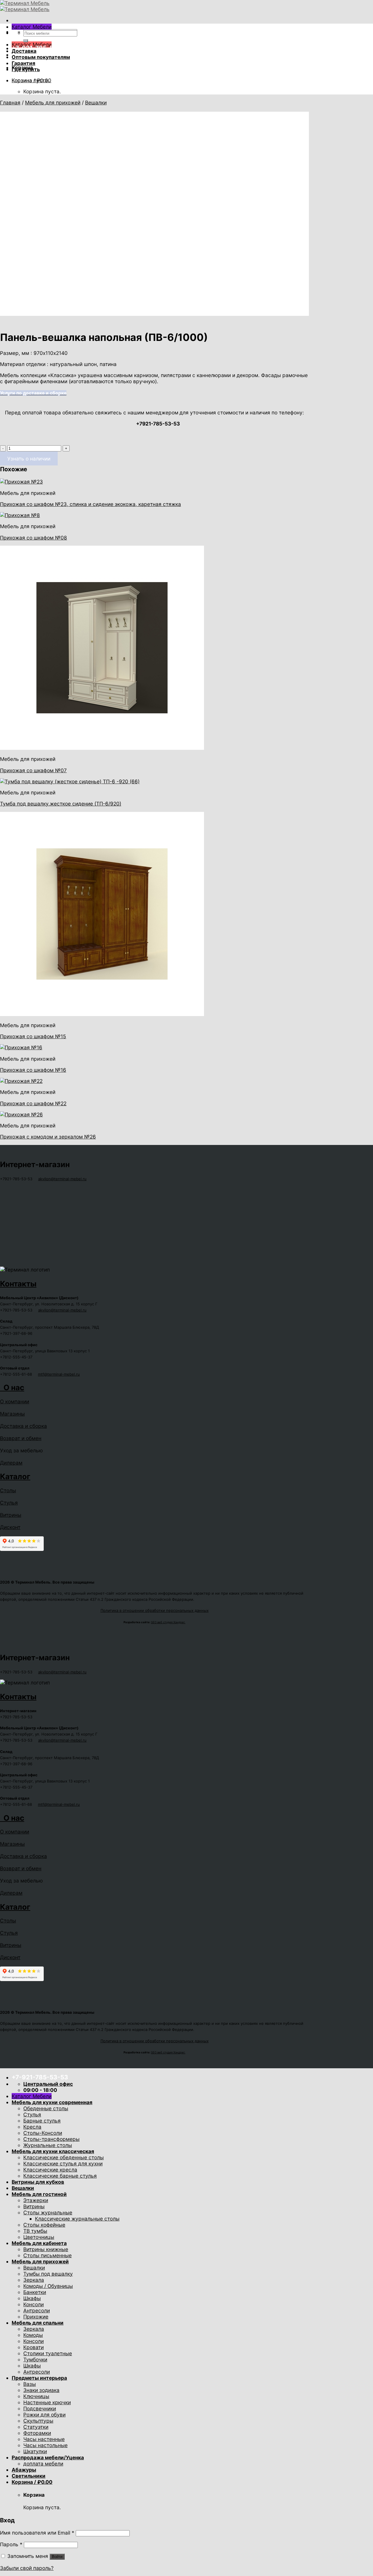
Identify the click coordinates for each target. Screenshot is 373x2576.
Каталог (15, 1476)
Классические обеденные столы (64, 2157)
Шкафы (32, 2298)
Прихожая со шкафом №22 (33, 1103)
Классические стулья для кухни (63, 2163)
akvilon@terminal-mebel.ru (62, 1179)
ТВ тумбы (35, 2231)
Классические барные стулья (60, 2176)
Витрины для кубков (38, 2182)
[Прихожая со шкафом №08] (20, 515)
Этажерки (36, 2200)
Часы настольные (45, 2445)
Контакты (18, 1284)
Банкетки (35, 2292)
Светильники (29, 2476)
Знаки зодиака (41, 2390)
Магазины (12, 1414)
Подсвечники (40, 2408)
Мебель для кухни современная (52, 2102)
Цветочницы (39, 2237)
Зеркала (34, 2280)
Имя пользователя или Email (37, 2533)
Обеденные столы (46, 2108)
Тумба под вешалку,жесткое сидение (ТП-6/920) (61, 804)
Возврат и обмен (21, 1438)
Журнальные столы (48, 2145)
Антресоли (37, 2310)
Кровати (34, 2347)
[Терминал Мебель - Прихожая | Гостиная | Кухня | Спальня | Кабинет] (25, 6)
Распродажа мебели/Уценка (48, 2457)
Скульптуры (38, 2421)
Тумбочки (35, 2359)
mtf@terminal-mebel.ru (59, 1374)
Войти (57, 2557)
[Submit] (26, 41)
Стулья (9, 1503)
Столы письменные (47, 2255)
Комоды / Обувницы (48, 2286)
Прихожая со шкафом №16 (33, 1070)
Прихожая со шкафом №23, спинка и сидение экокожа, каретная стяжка (90, 504)
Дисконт (10, 1527)
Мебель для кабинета (39, 2243)
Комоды (33, 2335)
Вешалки (96, 103)
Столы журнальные (48, 2212)
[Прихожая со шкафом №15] (102, 1014)
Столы (8, 1490)
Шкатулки (35, 2451)
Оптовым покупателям (41, 57)
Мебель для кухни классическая (53, 2151)
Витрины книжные (46, 2249)
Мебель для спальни (38, 2323)
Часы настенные (44, 2439)
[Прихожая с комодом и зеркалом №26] (21, 1114)
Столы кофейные (44, 2225)
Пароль (11, 2544)
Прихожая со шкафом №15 (33, 1036)
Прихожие (36, 2317)
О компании (15, 1401)
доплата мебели (43, 2464)
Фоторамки (37, 2433)
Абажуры (24, 2470)
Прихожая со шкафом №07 (33, 770)
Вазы (30, 2384)
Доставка (24, 51)
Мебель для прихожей (53, 103)
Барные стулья (42, 2121)
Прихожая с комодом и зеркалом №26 (48, 1137)
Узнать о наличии (29, 459)
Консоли (34, 2304)
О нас (12, 1387)
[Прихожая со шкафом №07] (102, 748)
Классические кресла (50, 2170)
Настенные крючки (47, 2402)
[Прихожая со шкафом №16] (21, 1047)
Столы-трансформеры (51, 2139)
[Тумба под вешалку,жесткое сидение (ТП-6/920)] (70, 781)
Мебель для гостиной (39, 2194)
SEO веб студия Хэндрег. (168, 1622)
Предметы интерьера (39, 2378)
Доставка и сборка (23, 1426)
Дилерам (11, 1463)
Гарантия (23, 63)
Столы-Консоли (43, 2133)
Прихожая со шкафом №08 (34, 538)
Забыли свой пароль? (27, 2568)
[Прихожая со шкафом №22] (21, 1081)
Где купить (26, 69)
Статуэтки (36, 2427)
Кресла (32, 2127)
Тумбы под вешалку (48, 2274)
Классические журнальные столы (77, 2219)
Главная (10, 103)
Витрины (11, 1515)
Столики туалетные (48, 2353)
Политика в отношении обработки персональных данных (155, 1610)
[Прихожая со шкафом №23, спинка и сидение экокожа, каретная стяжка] (21, 482)
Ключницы (36, 2396)
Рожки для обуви (44, 2415)
